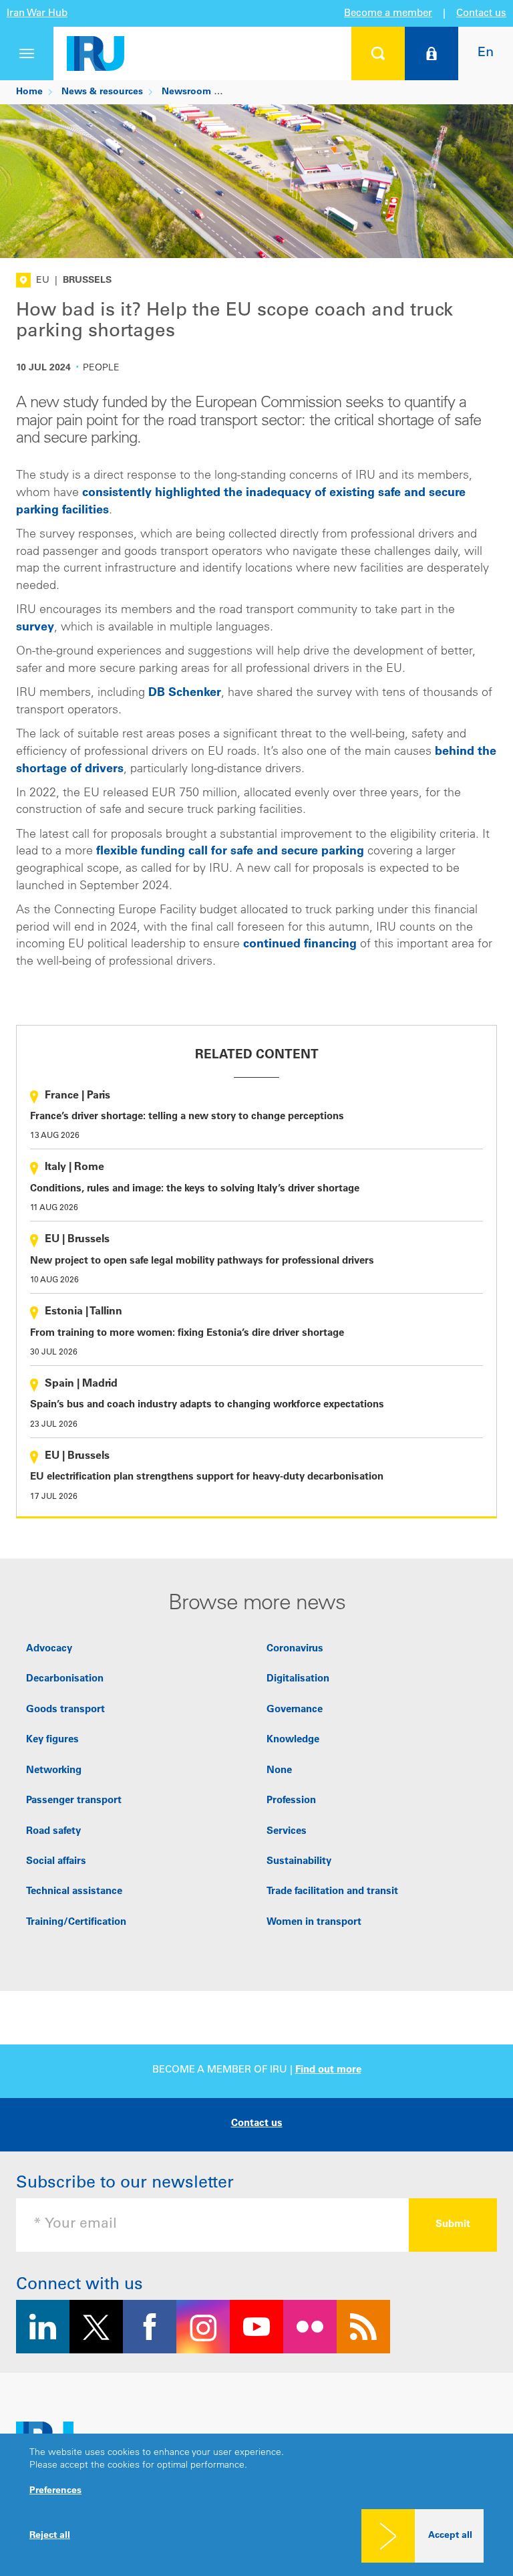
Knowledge (293, 1740)
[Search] (378, 53)
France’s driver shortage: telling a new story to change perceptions (187, 1117)
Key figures (52, 1740)
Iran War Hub (37, 14)
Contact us (481, 14)
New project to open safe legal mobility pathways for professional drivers (202, 1261)
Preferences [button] (55, 2491)
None (279, 1771)
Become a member (388, 14)
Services (287, 1832)
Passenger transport (74, 1801)
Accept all (450, 2536)
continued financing (300, 945)
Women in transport (314, 1922)
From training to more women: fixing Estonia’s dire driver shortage (187, 1333)
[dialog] (256, 2505)
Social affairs (56, 1862)
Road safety (53, 1832)
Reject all (50, 2536)
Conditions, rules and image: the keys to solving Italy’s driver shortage (195, 1189)
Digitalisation (298, 1679)
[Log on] (432, 53)
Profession (291, 1801)
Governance (295, 1710)
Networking (54, 1771)
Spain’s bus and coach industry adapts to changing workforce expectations (207, 1405)
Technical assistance (74, 1892)
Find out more (328, 2070)
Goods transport (65, 1710)
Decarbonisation (65, 1679)
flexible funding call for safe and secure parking (230, 852)
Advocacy (49, 1649)
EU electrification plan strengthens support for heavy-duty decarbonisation (207, 1477)
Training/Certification (76, 1922)
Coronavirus (295, 1649)
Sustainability (299, 1862)
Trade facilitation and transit (332, 1892)
